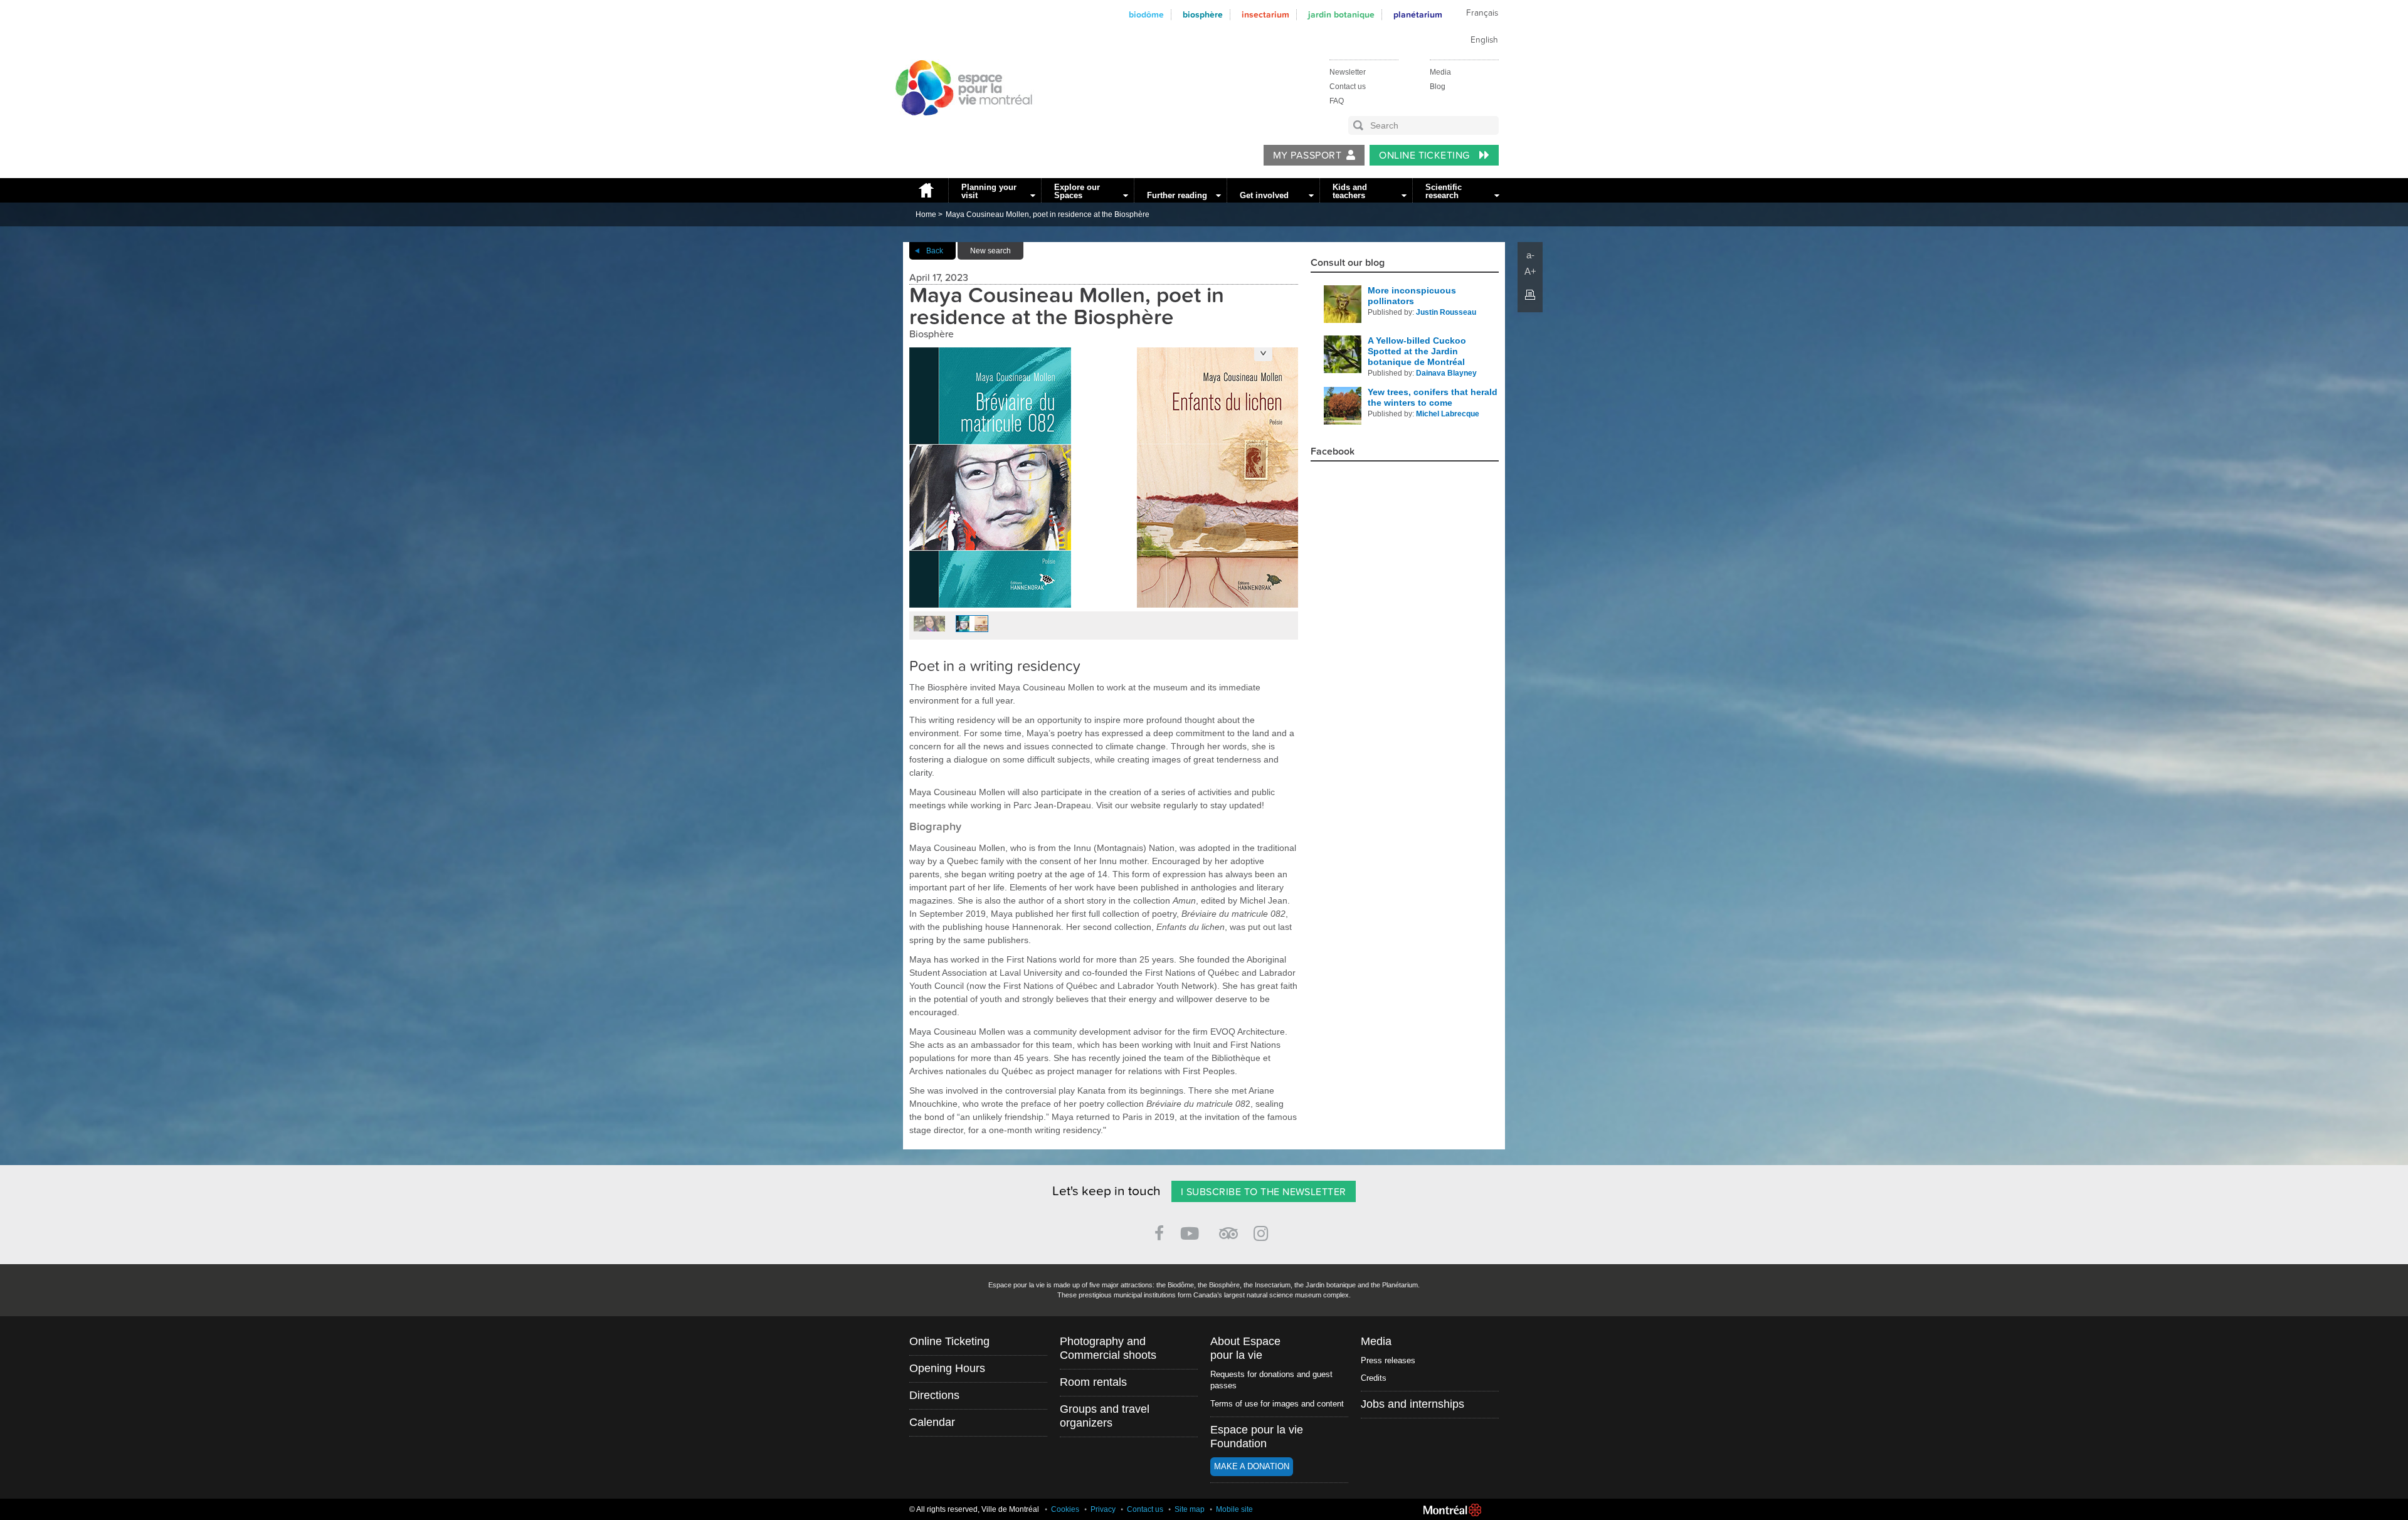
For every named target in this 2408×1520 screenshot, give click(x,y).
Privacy (1103, 1509)
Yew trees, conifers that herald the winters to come (1433, 397)
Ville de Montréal (1452, 1510)
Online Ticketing (1426, 156)
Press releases (1388, 1360)
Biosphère (1203, 15)
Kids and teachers (1350, 191)
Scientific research (1444, 191)
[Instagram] (1263, 1231)
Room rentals (1093, 1382)
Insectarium (1265, 15)
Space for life (959, 127)
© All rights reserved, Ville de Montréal (974, 1509)
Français (1482, 13)
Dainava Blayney (1446, 373)
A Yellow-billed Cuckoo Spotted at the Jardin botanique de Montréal (1417, 351)
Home (926, 190)
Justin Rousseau (1446, 312)
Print (1530, 295)
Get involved (1264, 195)
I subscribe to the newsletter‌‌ (1264, 1192)
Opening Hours (947, 1368)
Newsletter (1348, 72)
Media (1440, 72)
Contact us (1348, 87)
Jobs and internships (1413, 1404)
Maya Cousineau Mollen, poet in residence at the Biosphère (1048, 214)
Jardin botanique (1341, 15)
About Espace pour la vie (1245, 1348)
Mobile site (1234, 1509)
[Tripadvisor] (1228, 1228)
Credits (1374, 1378)
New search (990, 251)
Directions (934, 1395)
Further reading (1177, 195)
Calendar (932, 1422)
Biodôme (1146, 15)
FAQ (1337, 101)
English (1484, 40)
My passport (1307, 156)
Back (935, 251)
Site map (1190, 1509)
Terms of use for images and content (1277, 1404)
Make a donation (1252, 1466)
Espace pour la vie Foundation (1257, 1437)
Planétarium (1418, 15)
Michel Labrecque (1448, 414)
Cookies (1065, 1509)
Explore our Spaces (1077, 191)
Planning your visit (989, 191)
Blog (1438, 87)
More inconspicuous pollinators (1412, 296)
